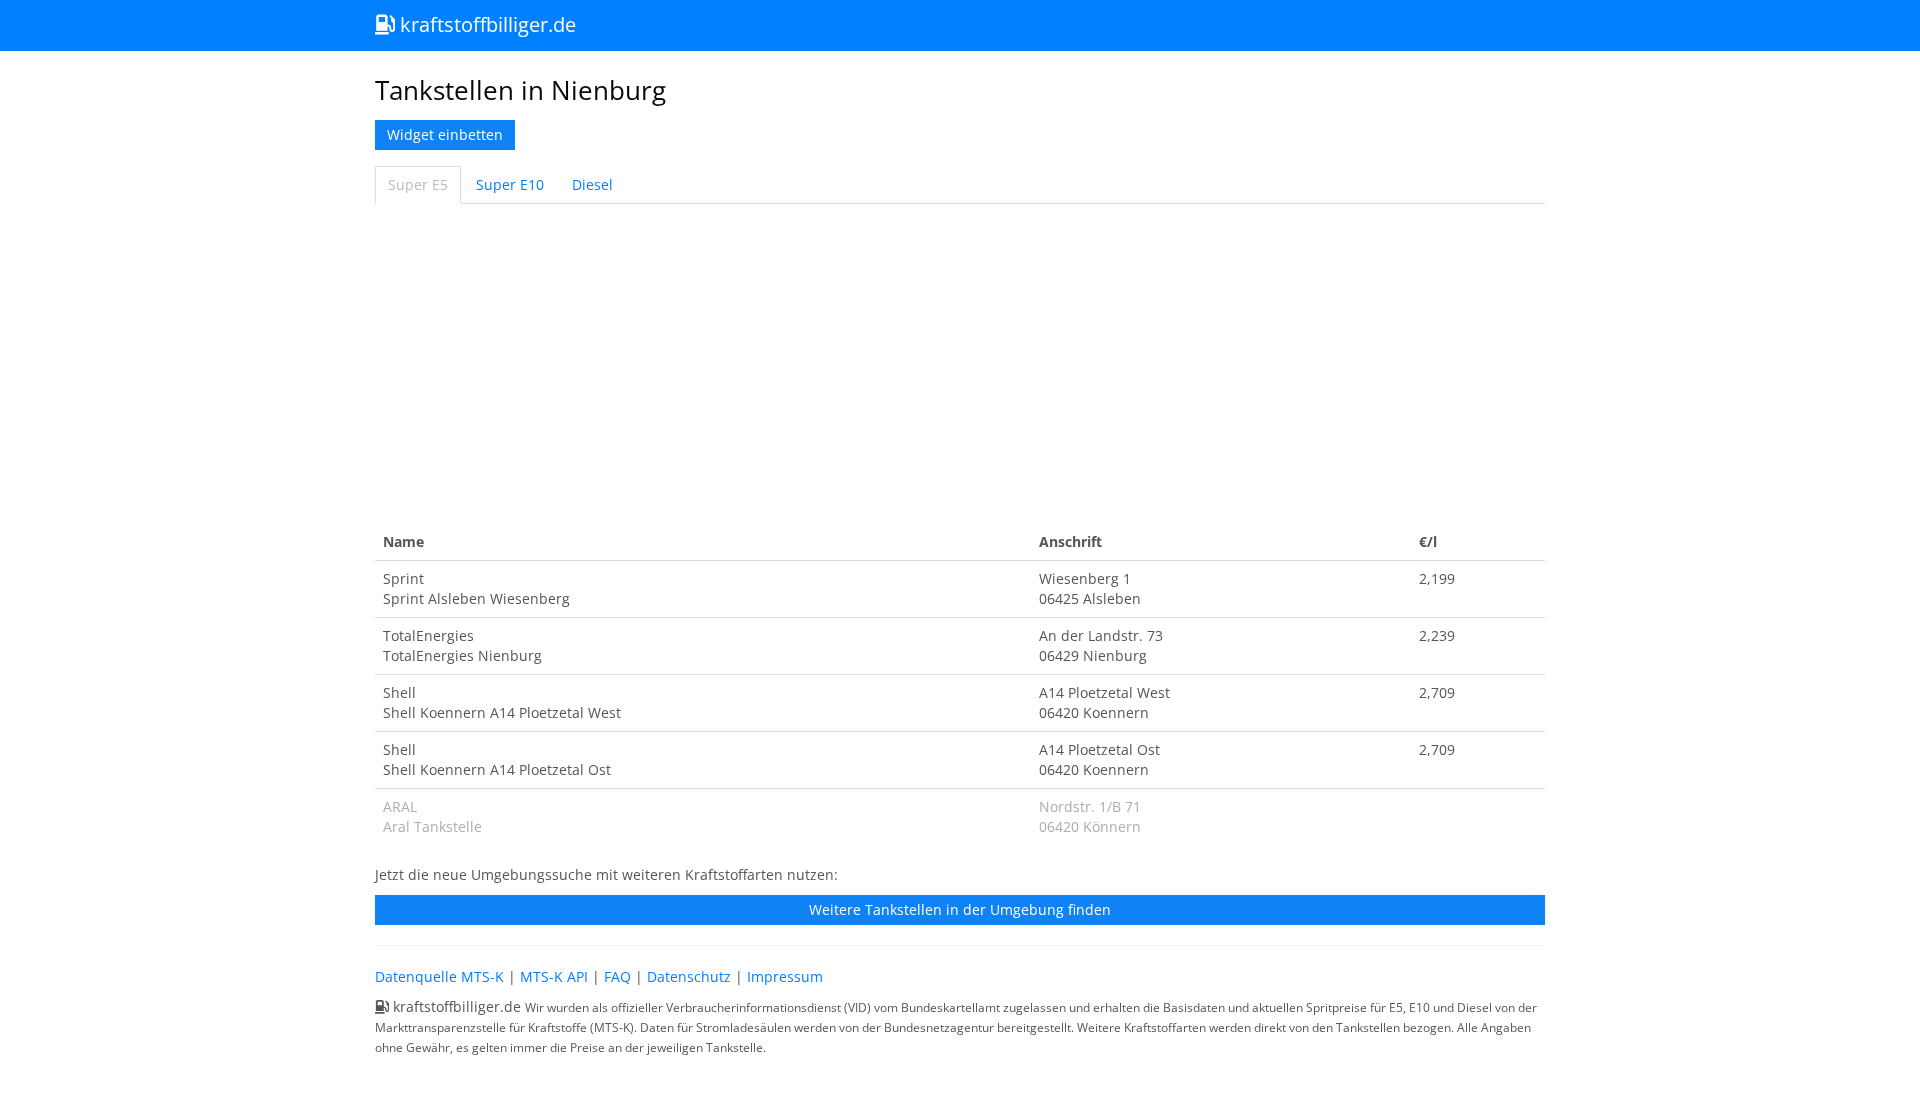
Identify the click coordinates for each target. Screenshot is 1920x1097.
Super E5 (418, 184)
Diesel (592, 184)
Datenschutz (689, 976)
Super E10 (510, 184)
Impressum (785, 976)
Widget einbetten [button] (445, 134)
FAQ (617, 976)
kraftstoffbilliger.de (485, 24)
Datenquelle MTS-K (439, 976)
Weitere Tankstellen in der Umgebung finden (960, 909)
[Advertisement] (960, 364)
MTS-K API (554, 976)
